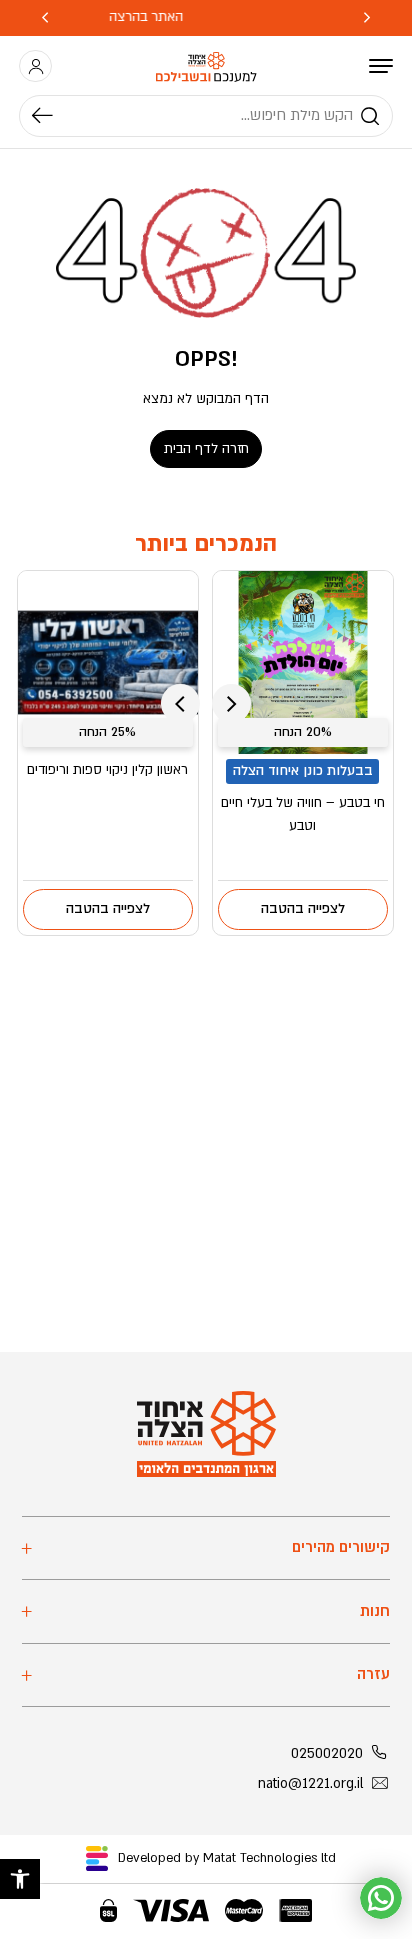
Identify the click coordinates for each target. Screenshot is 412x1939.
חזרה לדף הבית (206, 449)
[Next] (45, 18)
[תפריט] (381, 66)
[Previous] (367, 18)
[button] (20, 1879)
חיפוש (52, 116)
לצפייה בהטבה (303, 909)
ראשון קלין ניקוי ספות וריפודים (107, 770)
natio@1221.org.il (310, 1784)
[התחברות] (35, 66)
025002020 (327, 1754)
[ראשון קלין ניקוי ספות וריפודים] (108, 662)
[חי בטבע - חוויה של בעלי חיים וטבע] (303, 662)
